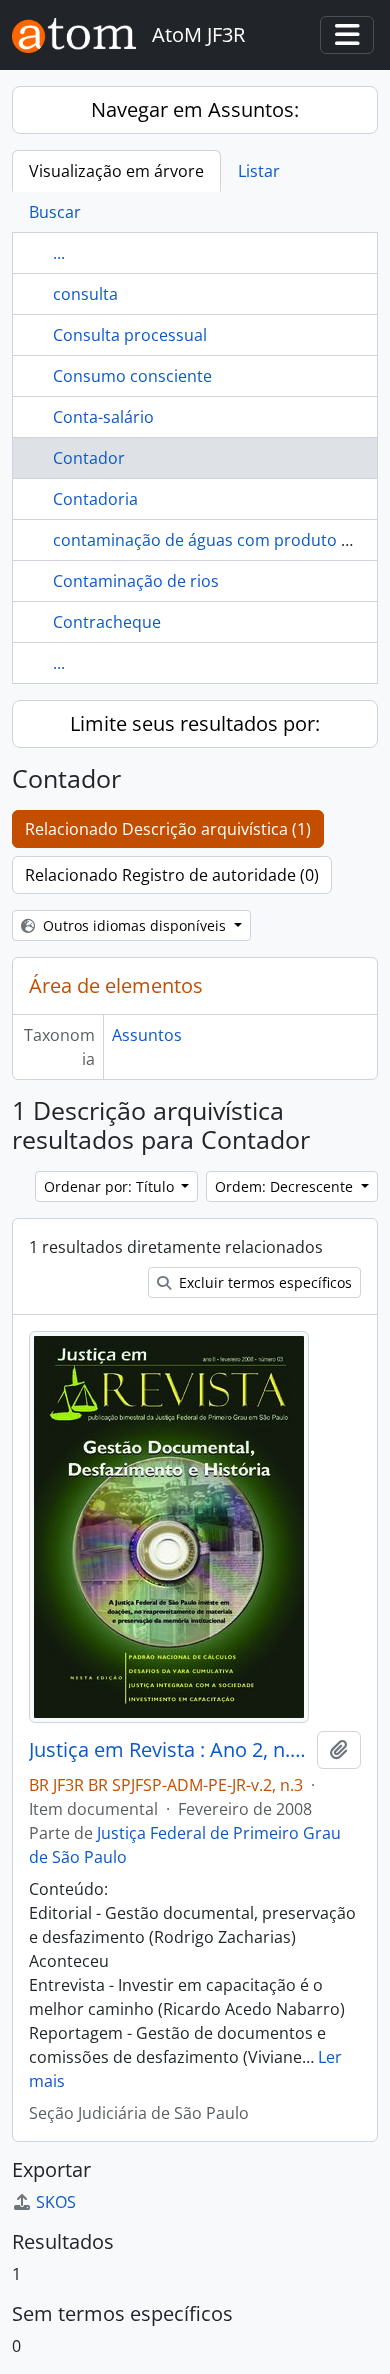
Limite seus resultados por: (195, 723)
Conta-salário (103, 417)
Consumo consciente (132, 376)
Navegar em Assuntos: (195, 109)
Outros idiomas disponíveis (134, 925)
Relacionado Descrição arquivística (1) (168, 829)
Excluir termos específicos (263, 1282)
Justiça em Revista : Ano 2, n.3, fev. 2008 (169, 1750)
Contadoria (95, 499)
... (59, 253)
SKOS (56, 2202)
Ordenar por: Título (111, 1186)
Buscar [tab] (55, 212)
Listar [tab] (259, 171)
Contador (89, 458)
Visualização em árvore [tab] (116, 171)
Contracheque (107, 622)
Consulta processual (130, 335)
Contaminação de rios (136, 581)
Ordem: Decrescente (286, 1186)
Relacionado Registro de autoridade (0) (172, 875)
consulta (85, 294)
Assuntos (147, 1035)
